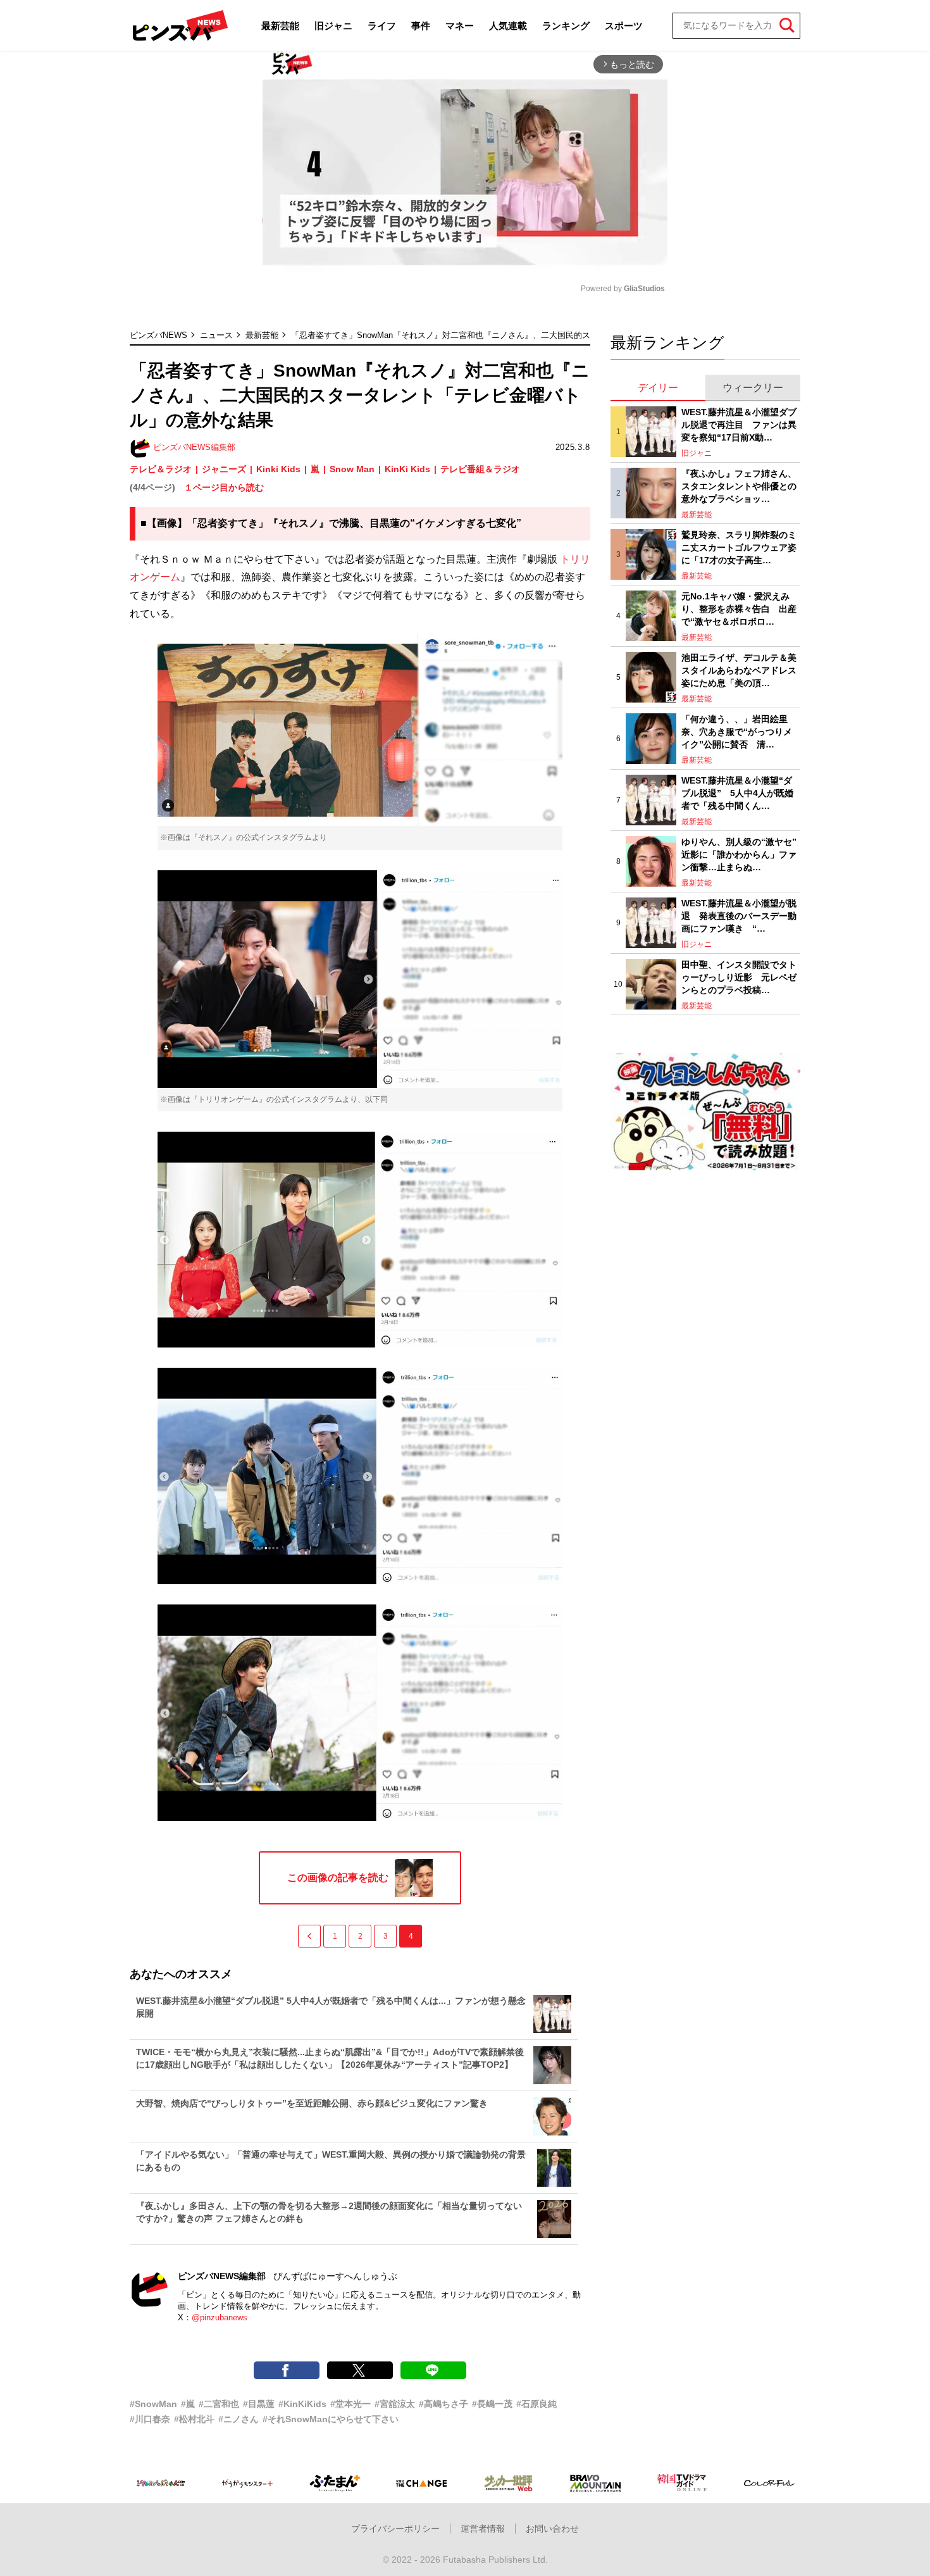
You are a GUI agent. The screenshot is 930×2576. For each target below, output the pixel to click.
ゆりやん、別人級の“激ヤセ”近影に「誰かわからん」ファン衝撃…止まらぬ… (739, 854)
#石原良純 (536, 2404)
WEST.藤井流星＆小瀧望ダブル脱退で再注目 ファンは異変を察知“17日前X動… (739, 424)
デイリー (658, 388)
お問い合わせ (552, 2529)
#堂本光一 (350, 2404)
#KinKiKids (302, 2404)
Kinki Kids (278, 469)
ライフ (382, 26)
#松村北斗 (194, 2419)
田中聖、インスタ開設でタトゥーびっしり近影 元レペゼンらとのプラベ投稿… (739, 977)
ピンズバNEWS (158, 335)
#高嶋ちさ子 (443, 2404)
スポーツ (624, 26)
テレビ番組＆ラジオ (480, 469)
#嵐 (188, 2404)
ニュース (216, 335)
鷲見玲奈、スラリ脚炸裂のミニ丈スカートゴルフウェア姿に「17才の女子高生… (739, 547)
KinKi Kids (407, 469)
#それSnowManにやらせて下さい (331, 2419)
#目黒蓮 (259, 2404)
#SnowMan (153, 2404)
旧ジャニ (333, 26)
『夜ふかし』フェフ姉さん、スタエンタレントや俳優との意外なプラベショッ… (739, 486)
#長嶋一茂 (492, 2404)
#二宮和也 (219, 2404)
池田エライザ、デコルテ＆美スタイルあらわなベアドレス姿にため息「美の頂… (739, 670)
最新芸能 (280, 26)
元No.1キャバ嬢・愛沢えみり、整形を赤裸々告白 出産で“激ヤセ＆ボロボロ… (739, 609)
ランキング (566, 26)
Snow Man (352, 469)
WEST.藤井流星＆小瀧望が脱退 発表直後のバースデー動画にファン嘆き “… (739, 916)
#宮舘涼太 (395, 2404)
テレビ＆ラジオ (161, 469)
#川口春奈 (150, 2419)
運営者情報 (483, 2529)
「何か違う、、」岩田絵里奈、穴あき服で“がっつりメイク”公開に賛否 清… (737, 731)
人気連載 (508, 26)
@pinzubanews (220, 2317)
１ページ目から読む (224, 487)
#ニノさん (239, 2419)
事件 (421, 26)
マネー (460, 26)
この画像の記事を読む (338, 1878)
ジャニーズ (224, 469)
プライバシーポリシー (395, 2529)
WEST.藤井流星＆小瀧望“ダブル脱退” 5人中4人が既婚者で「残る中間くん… (737, 793)
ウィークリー (753, 388)
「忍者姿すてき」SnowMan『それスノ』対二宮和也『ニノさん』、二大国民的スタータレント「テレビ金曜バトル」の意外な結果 (531, 335)
